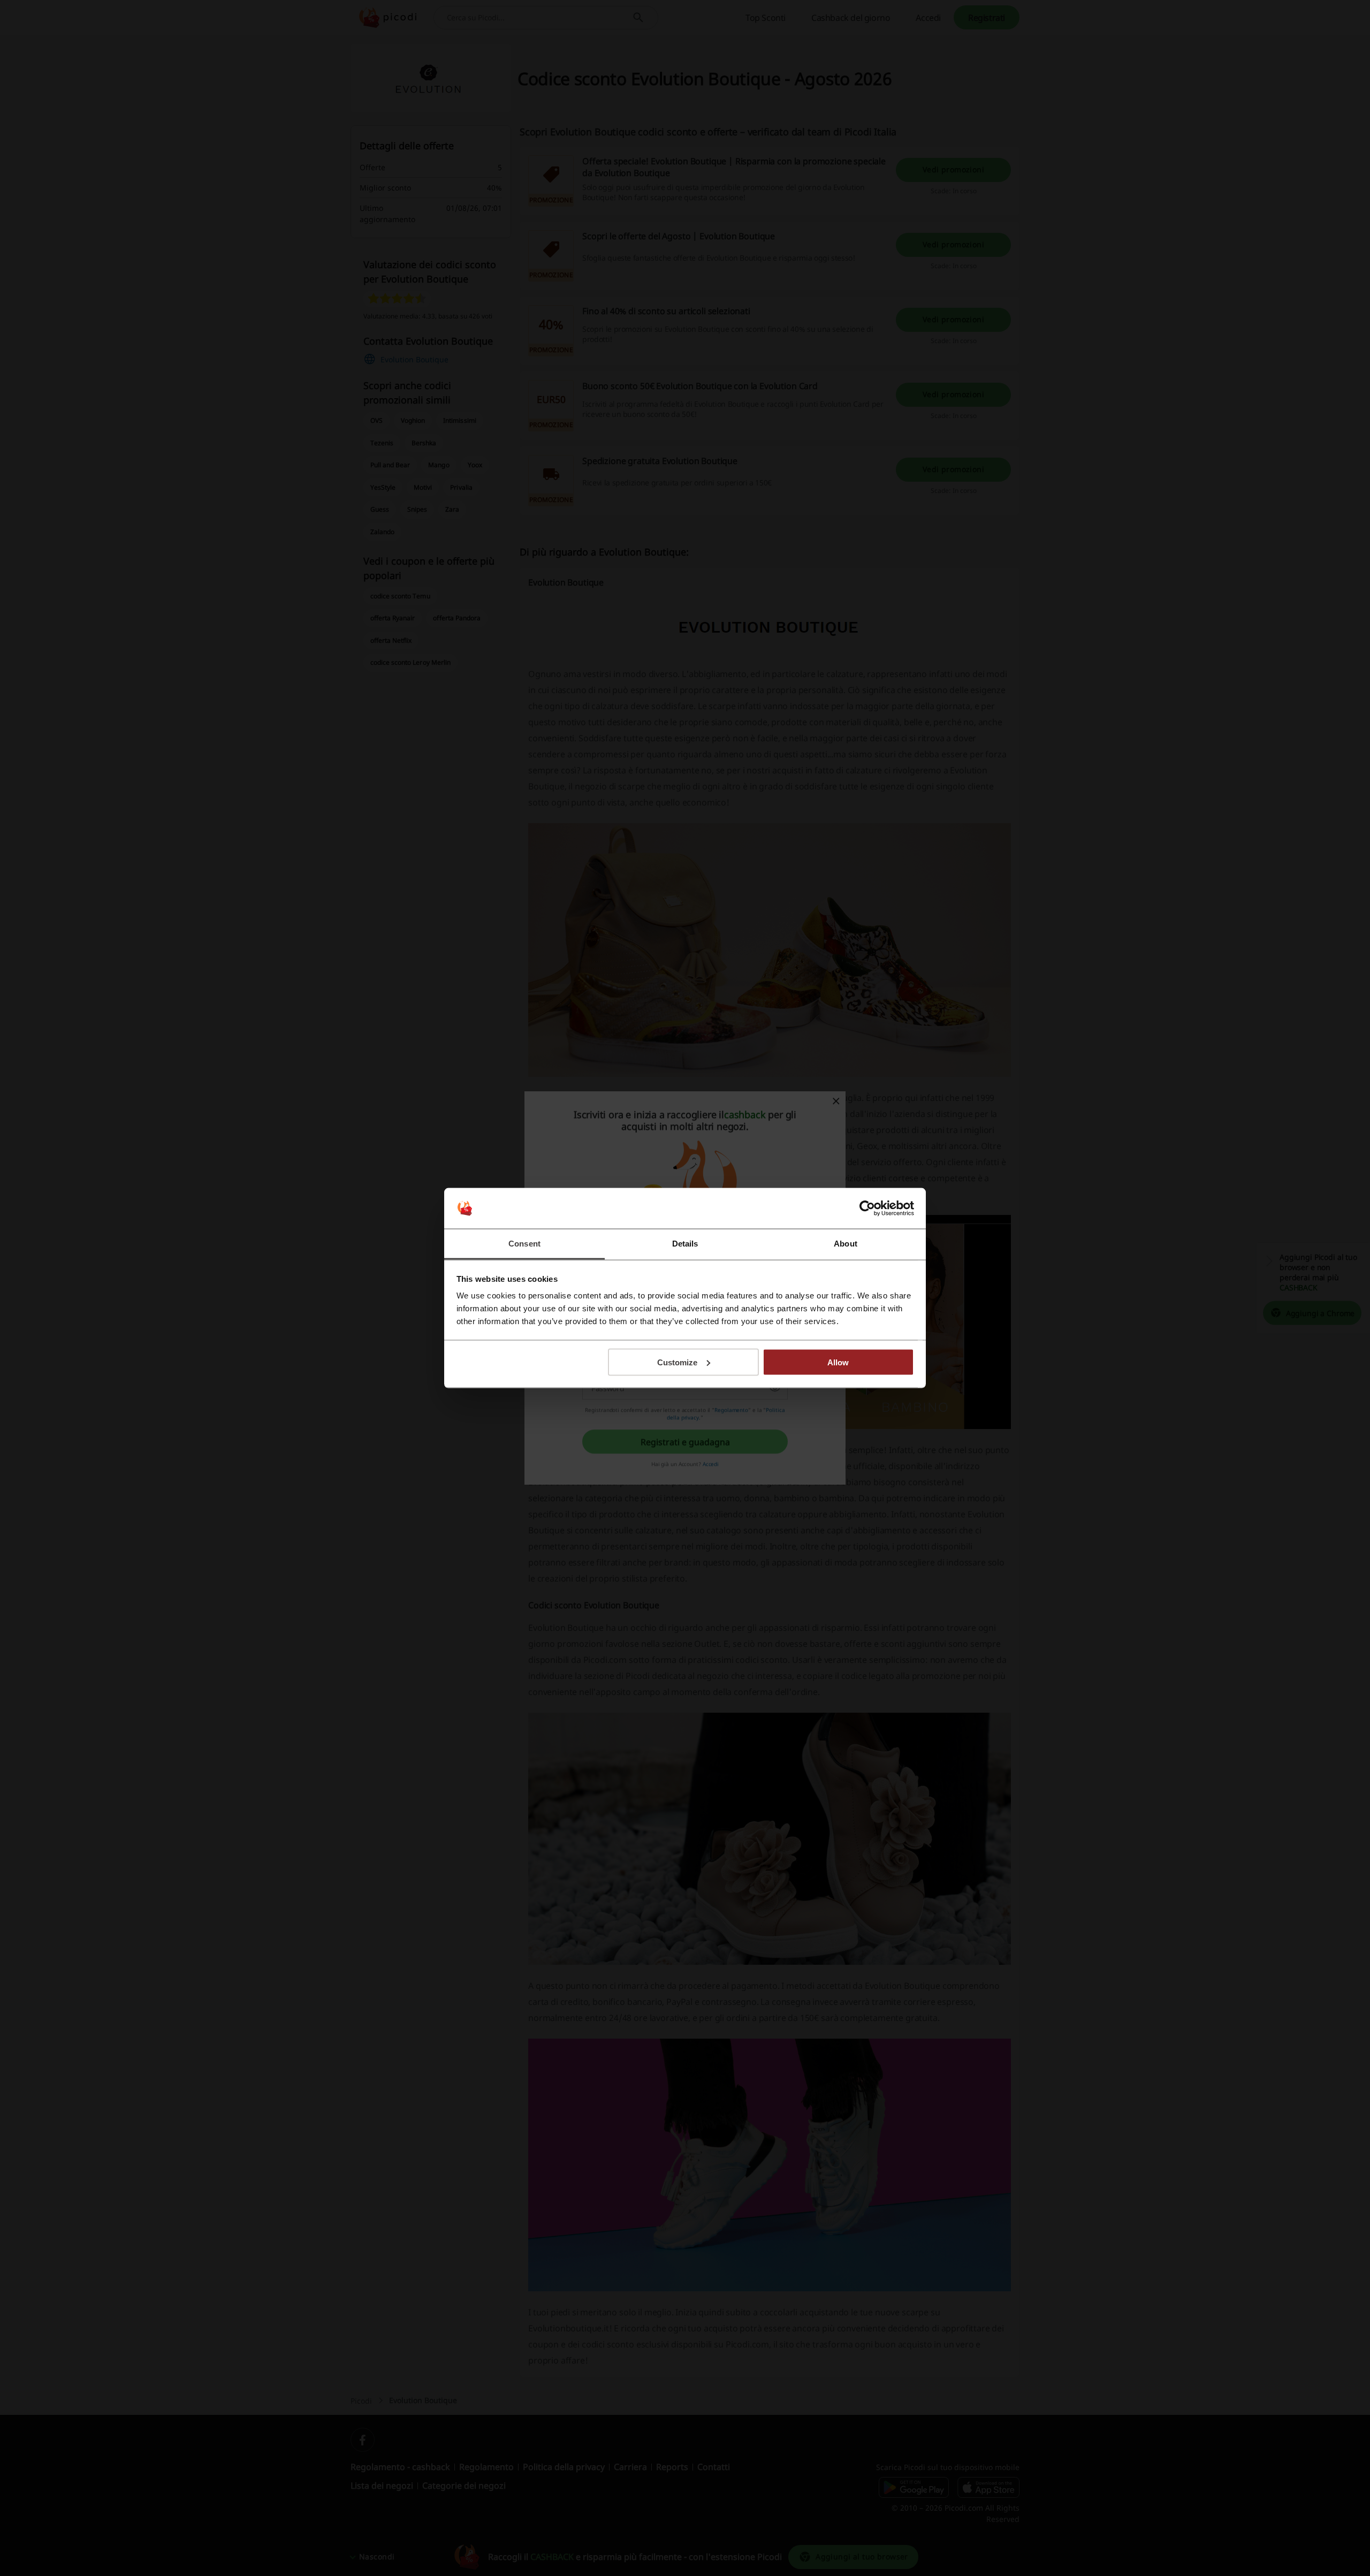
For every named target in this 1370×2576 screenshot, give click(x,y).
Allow (838, 1362)
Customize (677, 1362)
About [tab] (846, 1244)
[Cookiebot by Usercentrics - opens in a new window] (867, 1209)
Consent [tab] (524, 1244)
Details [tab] (685, 1244)
